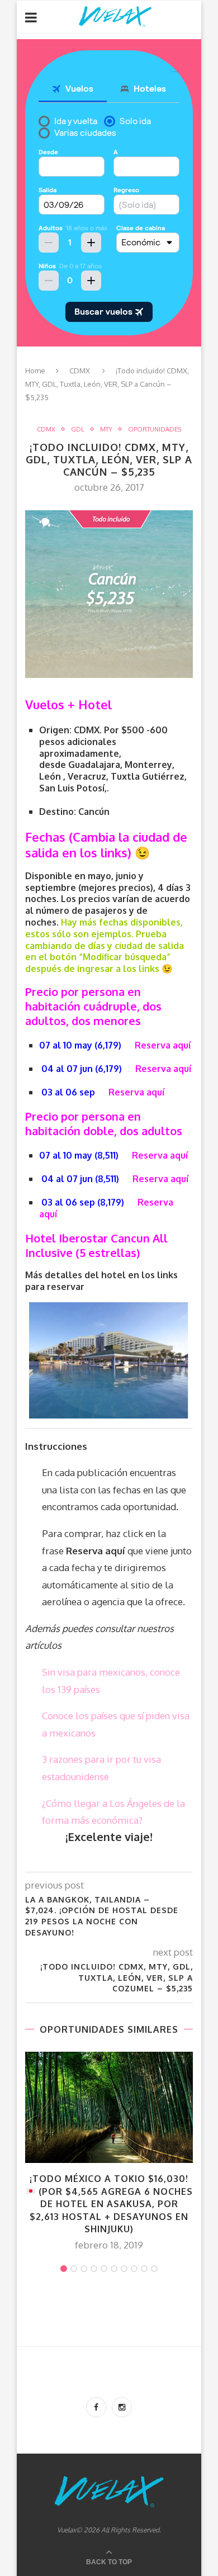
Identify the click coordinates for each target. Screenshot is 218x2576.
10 (154, 2269)
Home (35, 371)
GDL (78, 430)
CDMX (80, 371)
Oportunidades (155, 430)
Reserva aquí (163, 1045)
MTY (106, 430)
